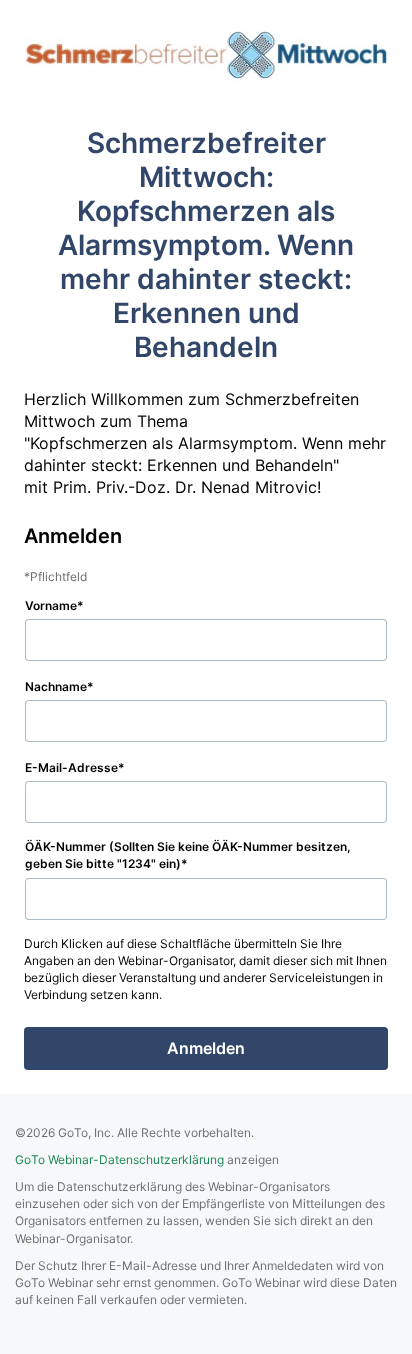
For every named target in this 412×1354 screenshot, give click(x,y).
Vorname (51, 605)
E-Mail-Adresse (71, 767)
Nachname (56, 686)
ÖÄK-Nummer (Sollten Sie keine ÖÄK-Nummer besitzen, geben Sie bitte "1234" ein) (188, 855)
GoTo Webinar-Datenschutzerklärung (119, 1159)
